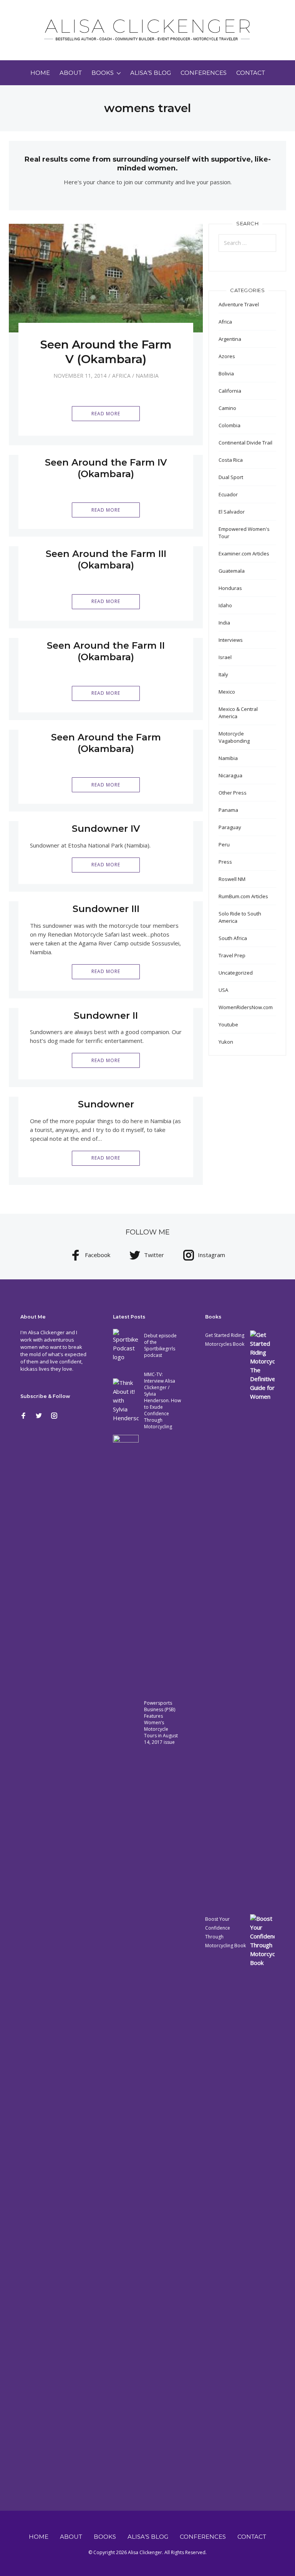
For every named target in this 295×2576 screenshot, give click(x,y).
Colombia (230, 425)
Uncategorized (236, 973)
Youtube (228, 1024)
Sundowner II (106, 1015)
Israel (225, 657)
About (71, 73)
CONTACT (251, 73)
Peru (224, 844)
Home (40, 73)
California (230, 391)
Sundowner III (106, 909)
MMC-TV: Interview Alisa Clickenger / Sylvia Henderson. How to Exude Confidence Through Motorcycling (162, 1400)
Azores (227, 356)
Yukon (226, 1042)
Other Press (233, 793)
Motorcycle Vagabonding (234, 737)
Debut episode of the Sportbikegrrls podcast (160, 1345)
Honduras (230, 588)
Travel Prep (232, 955)
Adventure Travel (239, 304)
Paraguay (230, 827)
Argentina (230, 339)
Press (225, 862)
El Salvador (232, 512)
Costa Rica (231, 460)
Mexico (227, 692)
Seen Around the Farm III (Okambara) (106, 559)
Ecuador (228, 494)
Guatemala (232, 571)
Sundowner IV (106, 829)
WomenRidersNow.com (246, 1007)
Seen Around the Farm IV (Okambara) (106, 468)
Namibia (147, 376)
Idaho (225, 605)
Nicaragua (230, 775)
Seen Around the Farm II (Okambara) (106, 651)
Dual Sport (231, 477)
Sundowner (106, 1104)
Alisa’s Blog (151, 73)
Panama (228, 810)
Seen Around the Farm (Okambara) (106, 743)
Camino (227, 408)
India (224, 623)
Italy (223, 674)
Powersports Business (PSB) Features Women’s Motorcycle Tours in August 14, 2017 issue (161, 1723)
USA (223, 990)
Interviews (231, 640)
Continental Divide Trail (245, 443)
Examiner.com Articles (244, 554)
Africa (121, 376)
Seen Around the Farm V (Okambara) (106, 352)
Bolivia (226, 373)
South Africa (233, 938)
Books (103, 73)
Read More (106, 414)
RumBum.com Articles (243, 896)
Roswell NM (232, 879)
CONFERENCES (204, 73)
